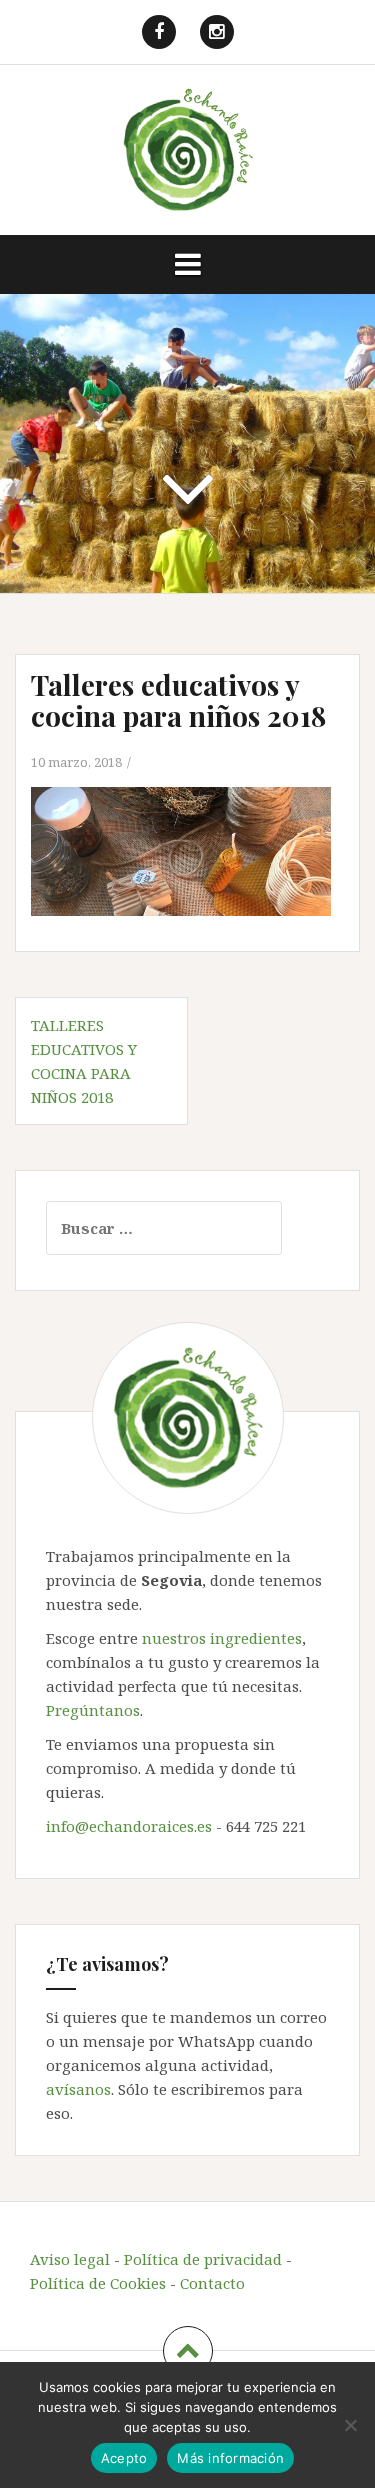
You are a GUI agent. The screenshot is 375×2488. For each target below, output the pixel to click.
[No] (350, 2425)
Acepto (124, 2458)
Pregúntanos (93, 1710)
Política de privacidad (203, 2259)
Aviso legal (70, 2259)
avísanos (78, 2089)
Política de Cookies (98, 2283)
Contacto (212, 2283)
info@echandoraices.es (129, 1826)
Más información (230, 2458)
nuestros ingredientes (222, 1638)
